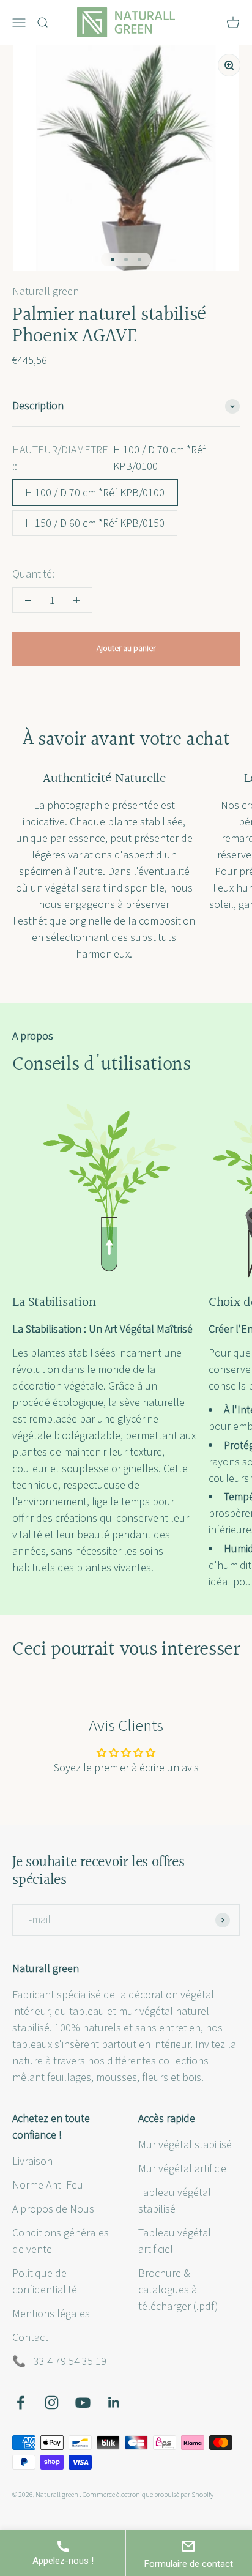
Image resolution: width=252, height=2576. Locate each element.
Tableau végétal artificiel (175, 2241)
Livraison (32, 2161)
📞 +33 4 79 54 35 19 (59, 2362)
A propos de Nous (53, 2209)
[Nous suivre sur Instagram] (52, 2403)
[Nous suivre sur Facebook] (20, 2403)
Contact (30, 2338)
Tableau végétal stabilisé (175, 2201)
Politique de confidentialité (45, 2282)
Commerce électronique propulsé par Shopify (148, 2495)
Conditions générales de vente (61, 2241)
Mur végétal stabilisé (185, 2145)
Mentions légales (51, 2314)
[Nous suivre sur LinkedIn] (114, 2403)
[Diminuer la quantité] (28, 600)
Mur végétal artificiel (184, 2169)
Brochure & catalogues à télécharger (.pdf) (178, 2290)
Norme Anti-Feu (48, 2185)
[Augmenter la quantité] (76, 600)
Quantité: (33, 574)
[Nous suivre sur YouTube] (83, 2403)
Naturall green (46, 292)
